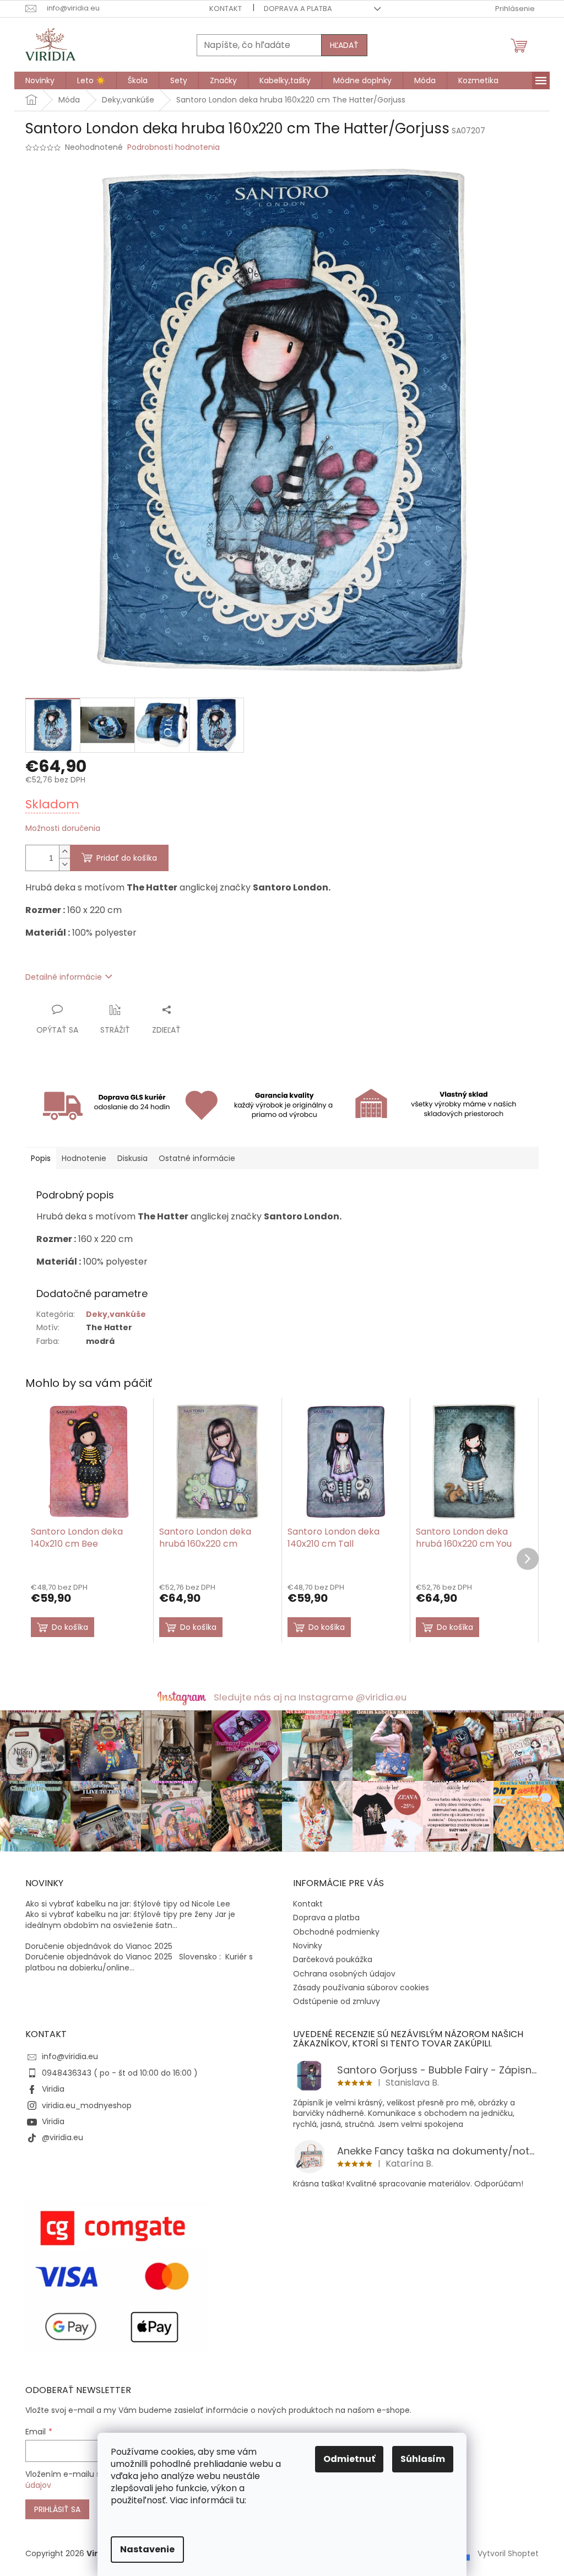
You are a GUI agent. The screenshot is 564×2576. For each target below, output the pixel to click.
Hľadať (344, 45)
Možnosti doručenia (63, 828)
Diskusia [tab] (132, 1158)
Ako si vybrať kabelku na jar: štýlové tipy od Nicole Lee (128, 1904)
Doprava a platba (298, 9)
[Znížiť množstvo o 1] (64, 864)
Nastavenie (147, 2549)
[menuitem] (40, 80)
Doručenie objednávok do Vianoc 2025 (99, 1946)
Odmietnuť (349, 2459)
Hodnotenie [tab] (84, 1158)
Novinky (308, 1946)
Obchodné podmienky (336, 1932)
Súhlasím (423, 2459)
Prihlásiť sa (57, 2509)
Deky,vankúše (116, 1314)
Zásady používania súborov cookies (361, 1988)
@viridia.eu (63, 2137)
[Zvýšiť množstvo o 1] (64, 852)
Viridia (53, 2089)
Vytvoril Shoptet (508, 2553)
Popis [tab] (41, 1158)
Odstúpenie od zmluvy (337, 2001)
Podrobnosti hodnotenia (173, 147)
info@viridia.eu (70, 2056)
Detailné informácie (64, 977)
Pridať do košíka (127, 858)
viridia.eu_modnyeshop (87, 2105)
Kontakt (226, 9)
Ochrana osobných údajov (344, 1974)
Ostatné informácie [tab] (197, 1158)
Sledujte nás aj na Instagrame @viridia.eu (310, 1697)
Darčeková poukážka (333, 1959)
